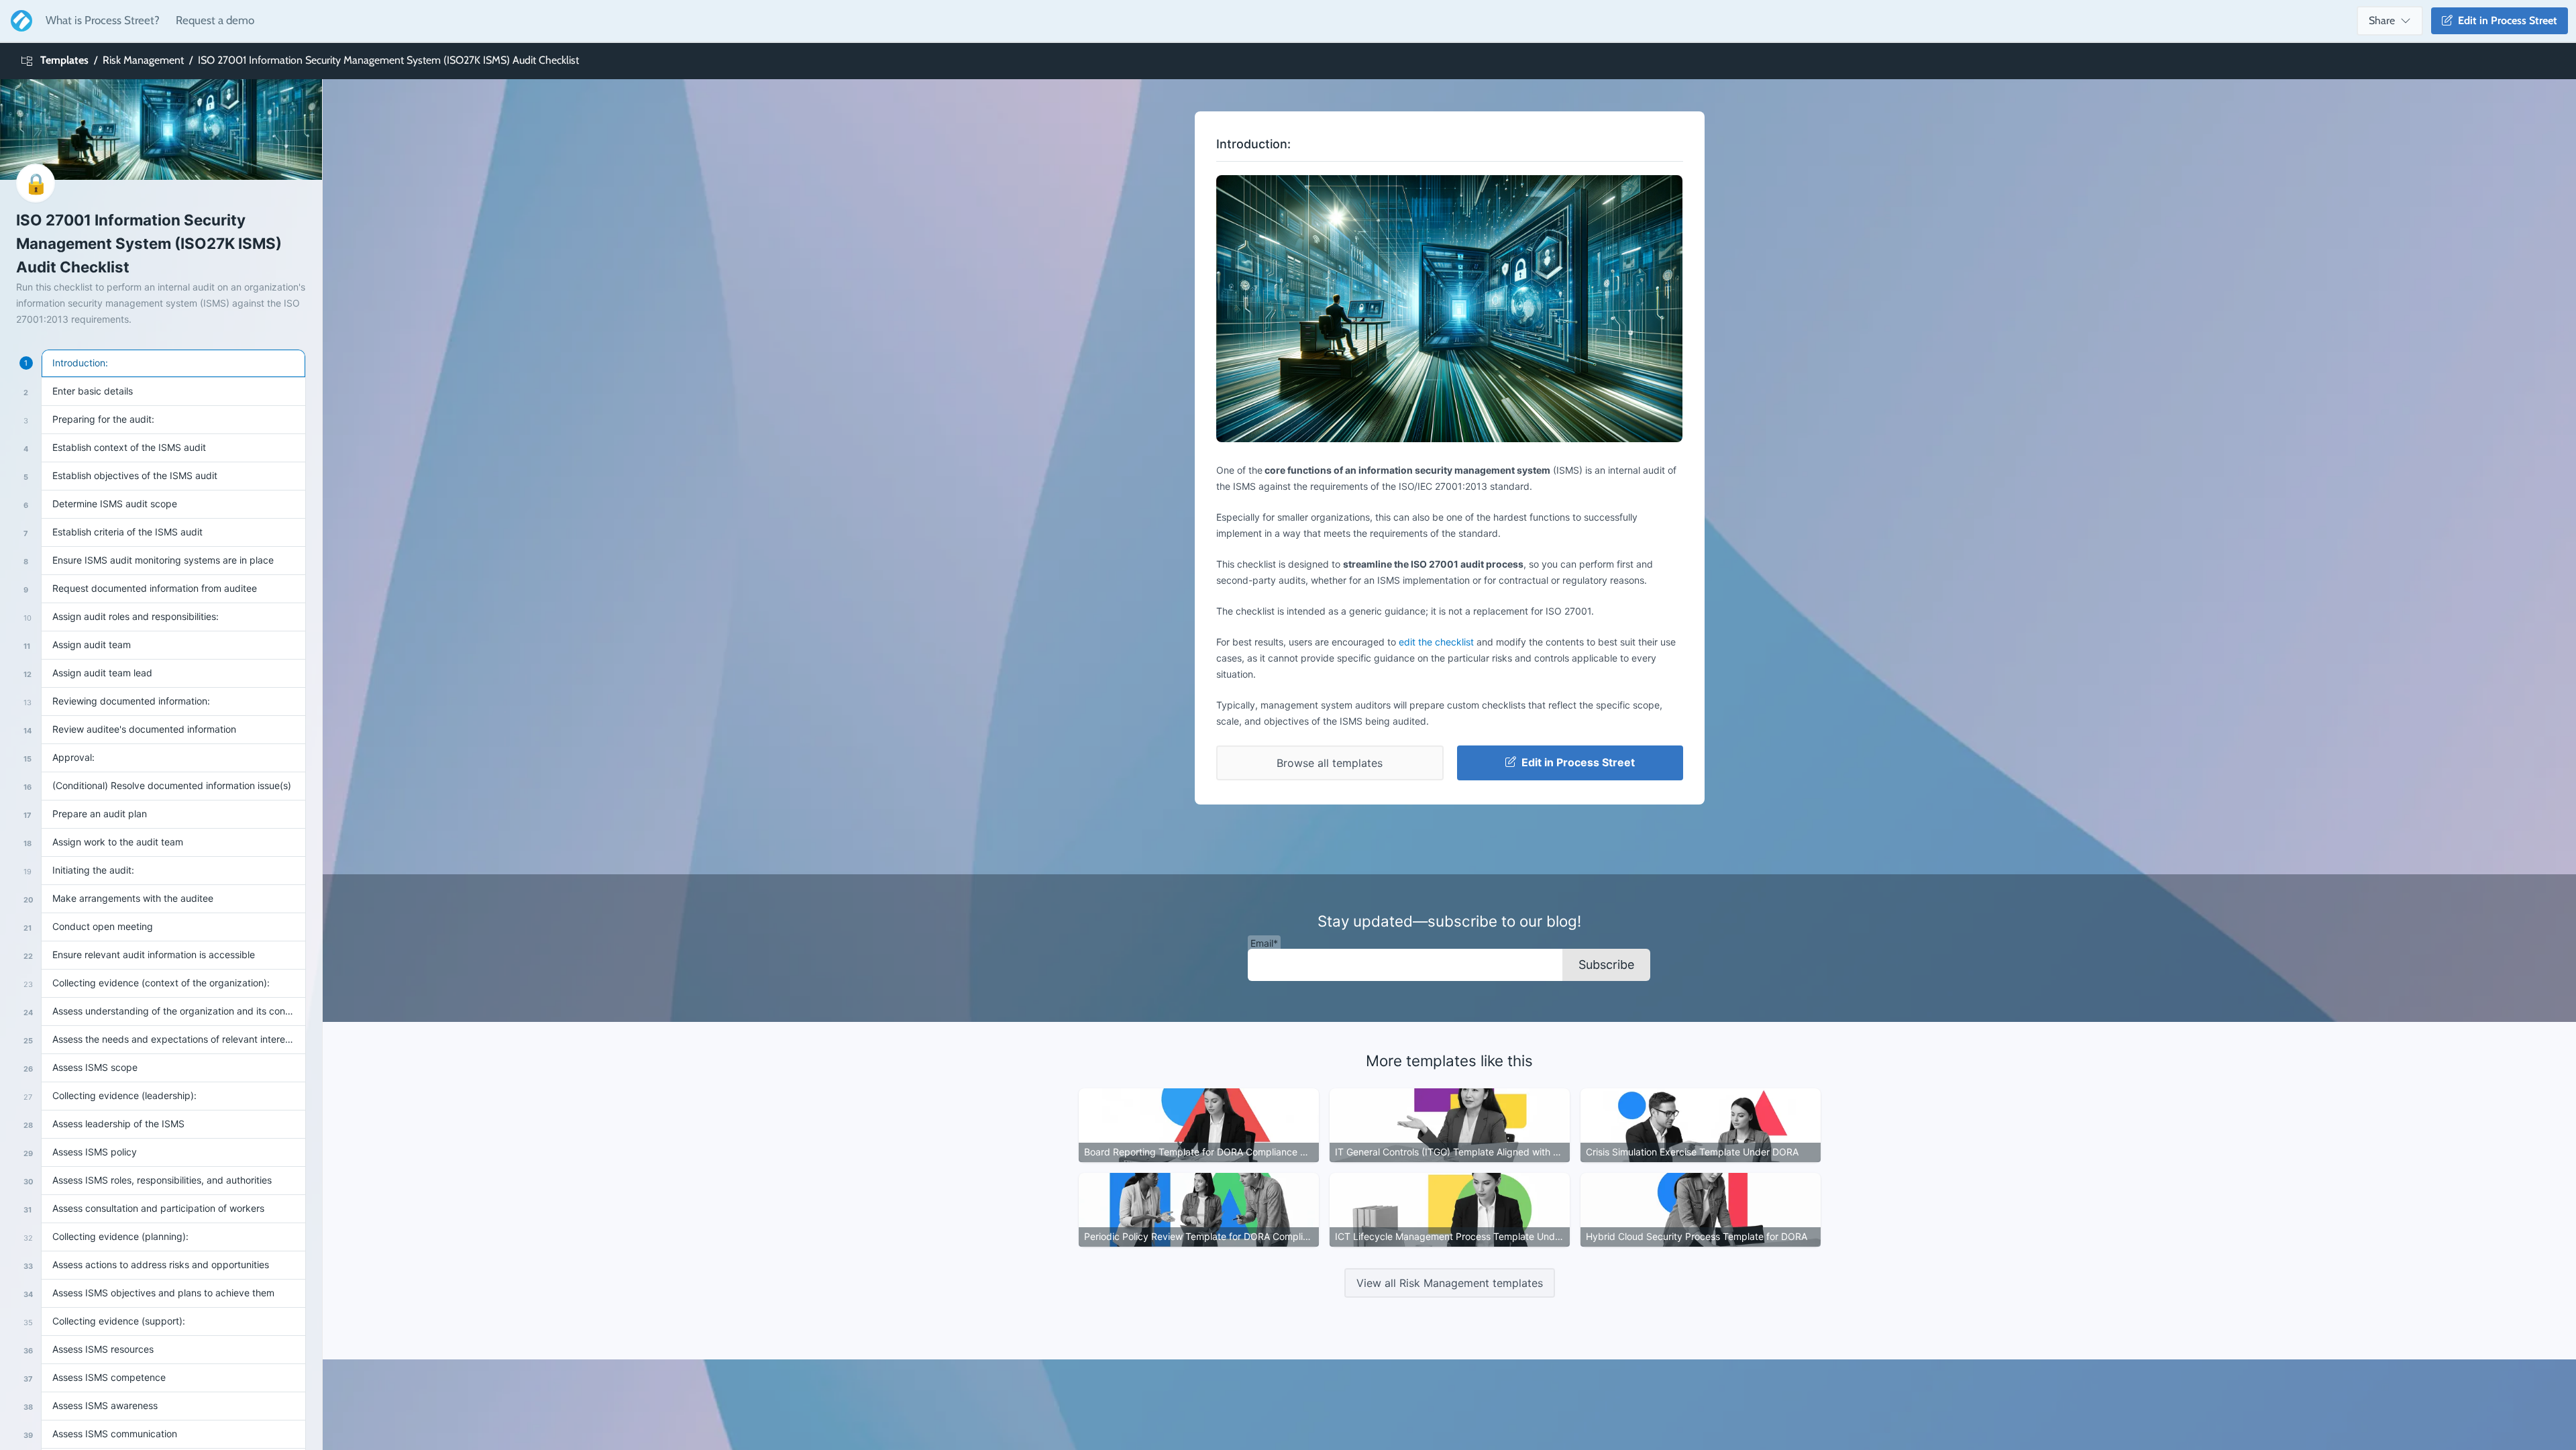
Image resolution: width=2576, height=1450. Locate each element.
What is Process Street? (103, 20)
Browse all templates (1330, 763)
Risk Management (143, 60)
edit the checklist (1436, 642)
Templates (64, 60)
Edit (2505, 20)
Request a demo (215, 20)
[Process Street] (19, 21)
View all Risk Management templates (1450, 1283)
